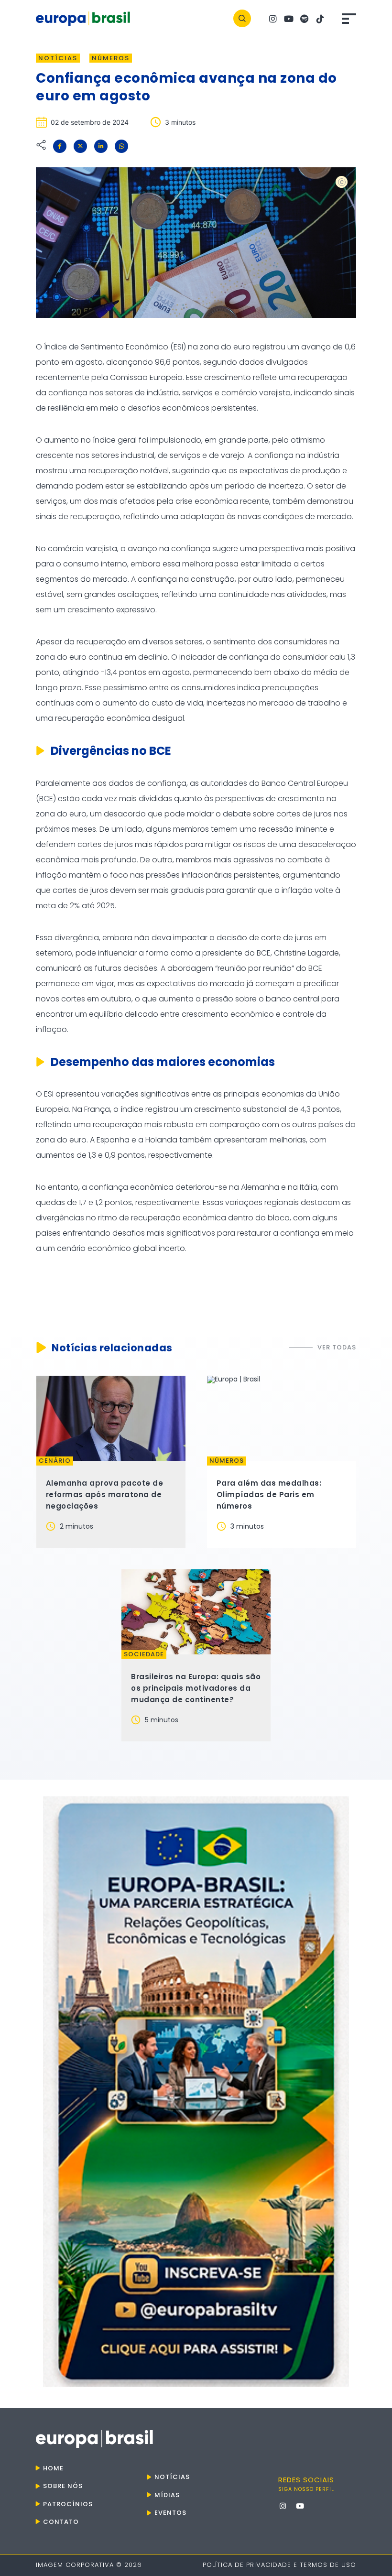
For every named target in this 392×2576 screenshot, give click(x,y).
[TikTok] (320, 18)
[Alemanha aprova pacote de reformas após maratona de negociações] (111, 1418)
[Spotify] (305, 18)
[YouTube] (289, 18)
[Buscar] (242, 18)
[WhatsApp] (121, 146)
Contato (61, 2522)
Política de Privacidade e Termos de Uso (279, 2565)
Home (53, 2468)
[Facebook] (60, 146)
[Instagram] (273, 18)
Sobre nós (63, 2486)
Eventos (170, 2513)
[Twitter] (80, 146)
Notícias (58, 58)
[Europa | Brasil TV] (196, 2092)
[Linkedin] (101, 146)
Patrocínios (68, 2504)
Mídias (167, 2495)
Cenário (55, 1461)
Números (111, 58)
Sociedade (144, 1654)
